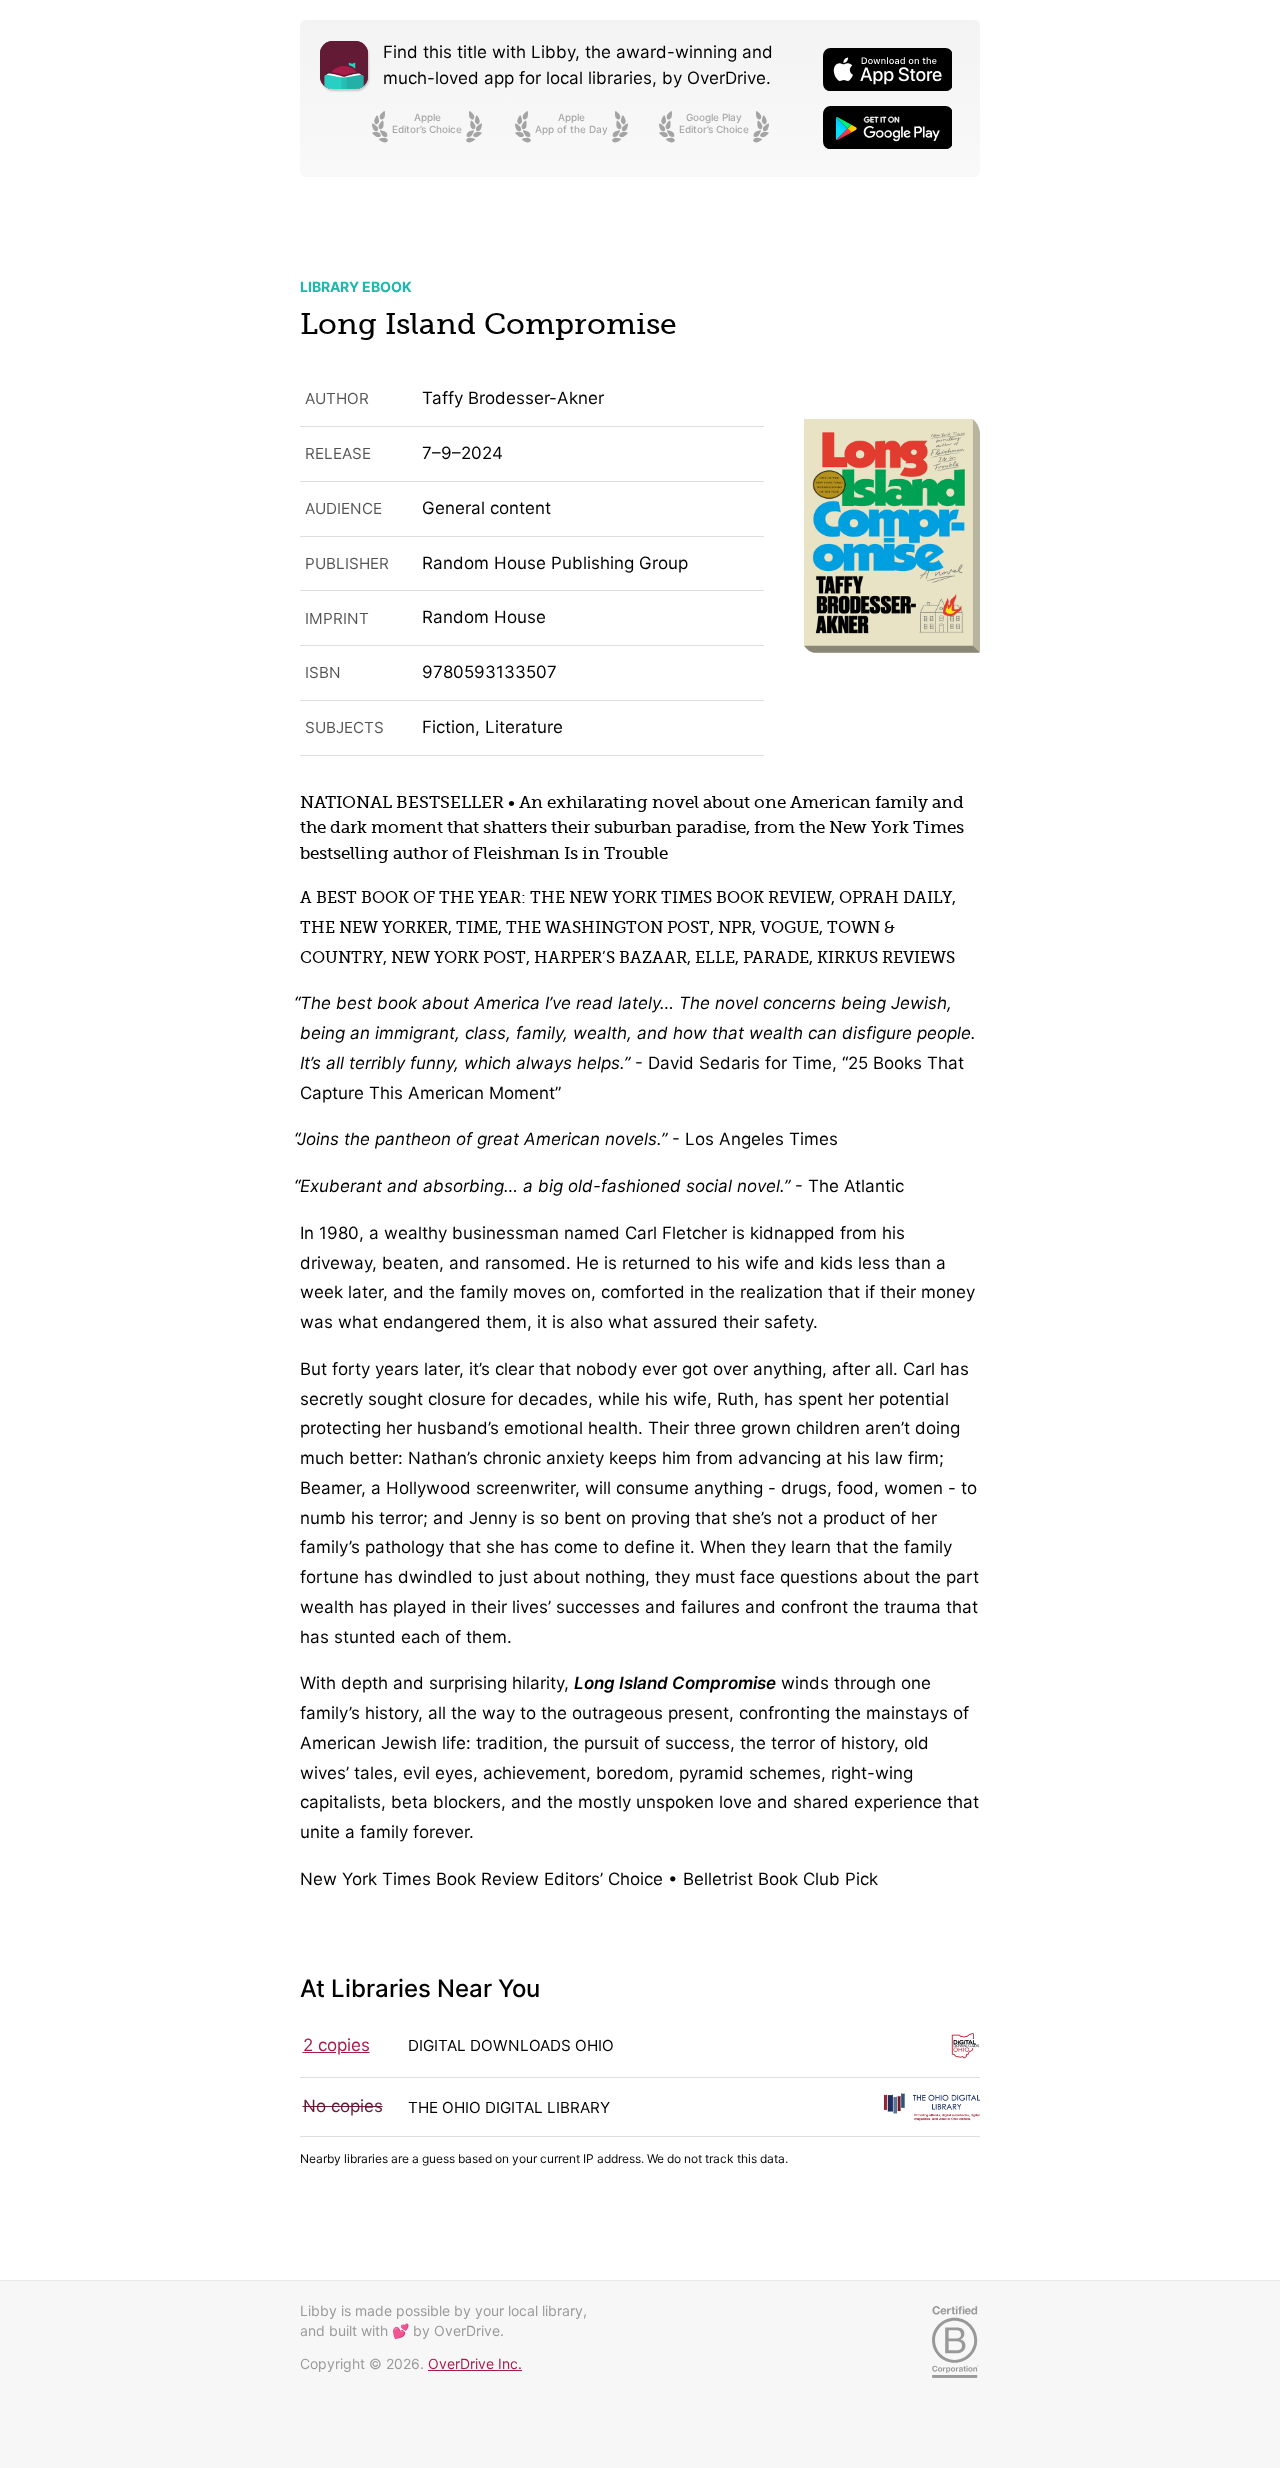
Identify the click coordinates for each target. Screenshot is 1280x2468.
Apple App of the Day (571, 123)
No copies (343, 2106)
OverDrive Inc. (475, 2363)
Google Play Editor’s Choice (714, 123)
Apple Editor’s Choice (427, 123)
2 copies (336, 2045)
